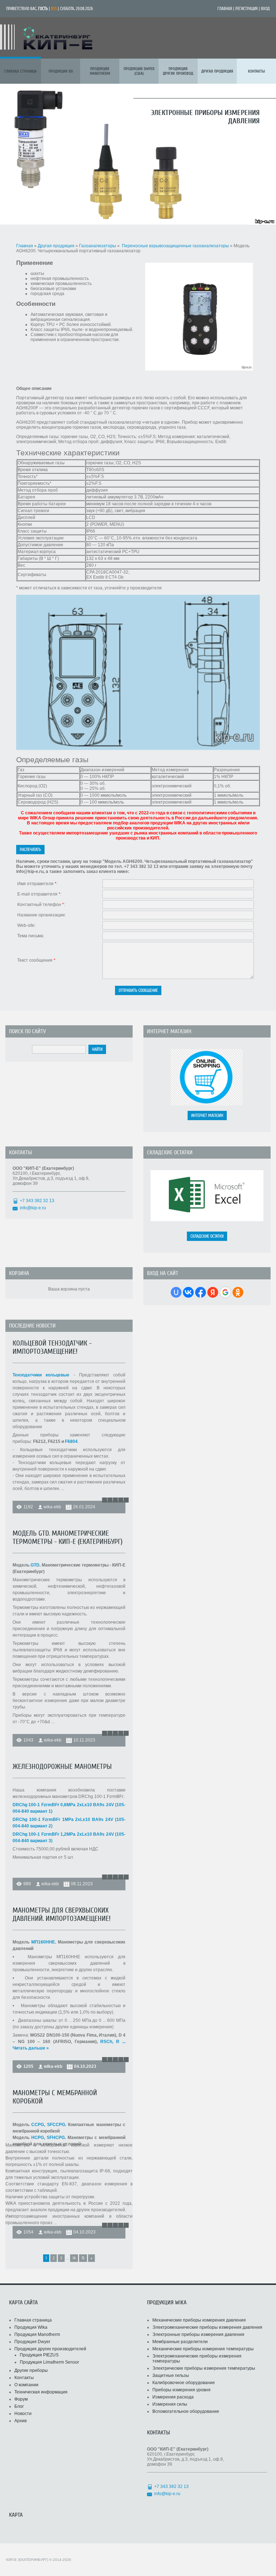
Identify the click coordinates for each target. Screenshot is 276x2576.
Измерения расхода (173, 2397)
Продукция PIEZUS (39, 2355)
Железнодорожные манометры (62, 1767)
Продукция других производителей (50, 2349)
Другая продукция (56, 246)
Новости (23, 2414)
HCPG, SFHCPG (48, 2138)
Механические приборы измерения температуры (203, 2349)
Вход (265, 9)
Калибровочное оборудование (184, 2383)
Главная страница (33, 2320)
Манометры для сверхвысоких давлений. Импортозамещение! (62, 1914)
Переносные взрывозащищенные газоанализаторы (175, 246)
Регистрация (247, 9)
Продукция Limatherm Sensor (49, 2362)
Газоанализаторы (98, 246)
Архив (20, 2421)
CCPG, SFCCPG (48, 2125)
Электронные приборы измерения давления (198, 2334)
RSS (54, 9)
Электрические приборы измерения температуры (204, 2368)
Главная (225, 9)
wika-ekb (52, 1507)
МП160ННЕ (43, 1942)
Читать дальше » (31, 2048)
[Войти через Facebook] (201, 1292)
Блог (19, 2406)
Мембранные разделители (180, 2342)
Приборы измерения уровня (181, 2390)
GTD (35, 1565)
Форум (21, 2399)
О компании (26, 2385)
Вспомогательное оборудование (186, 2411)
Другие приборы (31, 2370)
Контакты (24, 2378)
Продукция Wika (31, 2327)
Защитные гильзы (171, 2375)
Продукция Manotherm (37, 2334)
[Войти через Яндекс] (213, 1292)
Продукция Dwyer (32, 2342)
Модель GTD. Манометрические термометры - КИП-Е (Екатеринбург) (68, 1537)
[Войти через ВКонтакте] (188, 1292)
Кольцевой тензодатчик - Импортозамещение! (52, 1347)
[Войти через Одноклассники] (238, 1292)
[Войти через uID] (176, 1292)
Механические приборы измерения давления (199, 2320)
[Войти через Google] (225, 1292)
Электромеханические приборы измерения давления (207, 2327)
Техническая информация (41, 2392)
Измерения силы (170, 2404)
